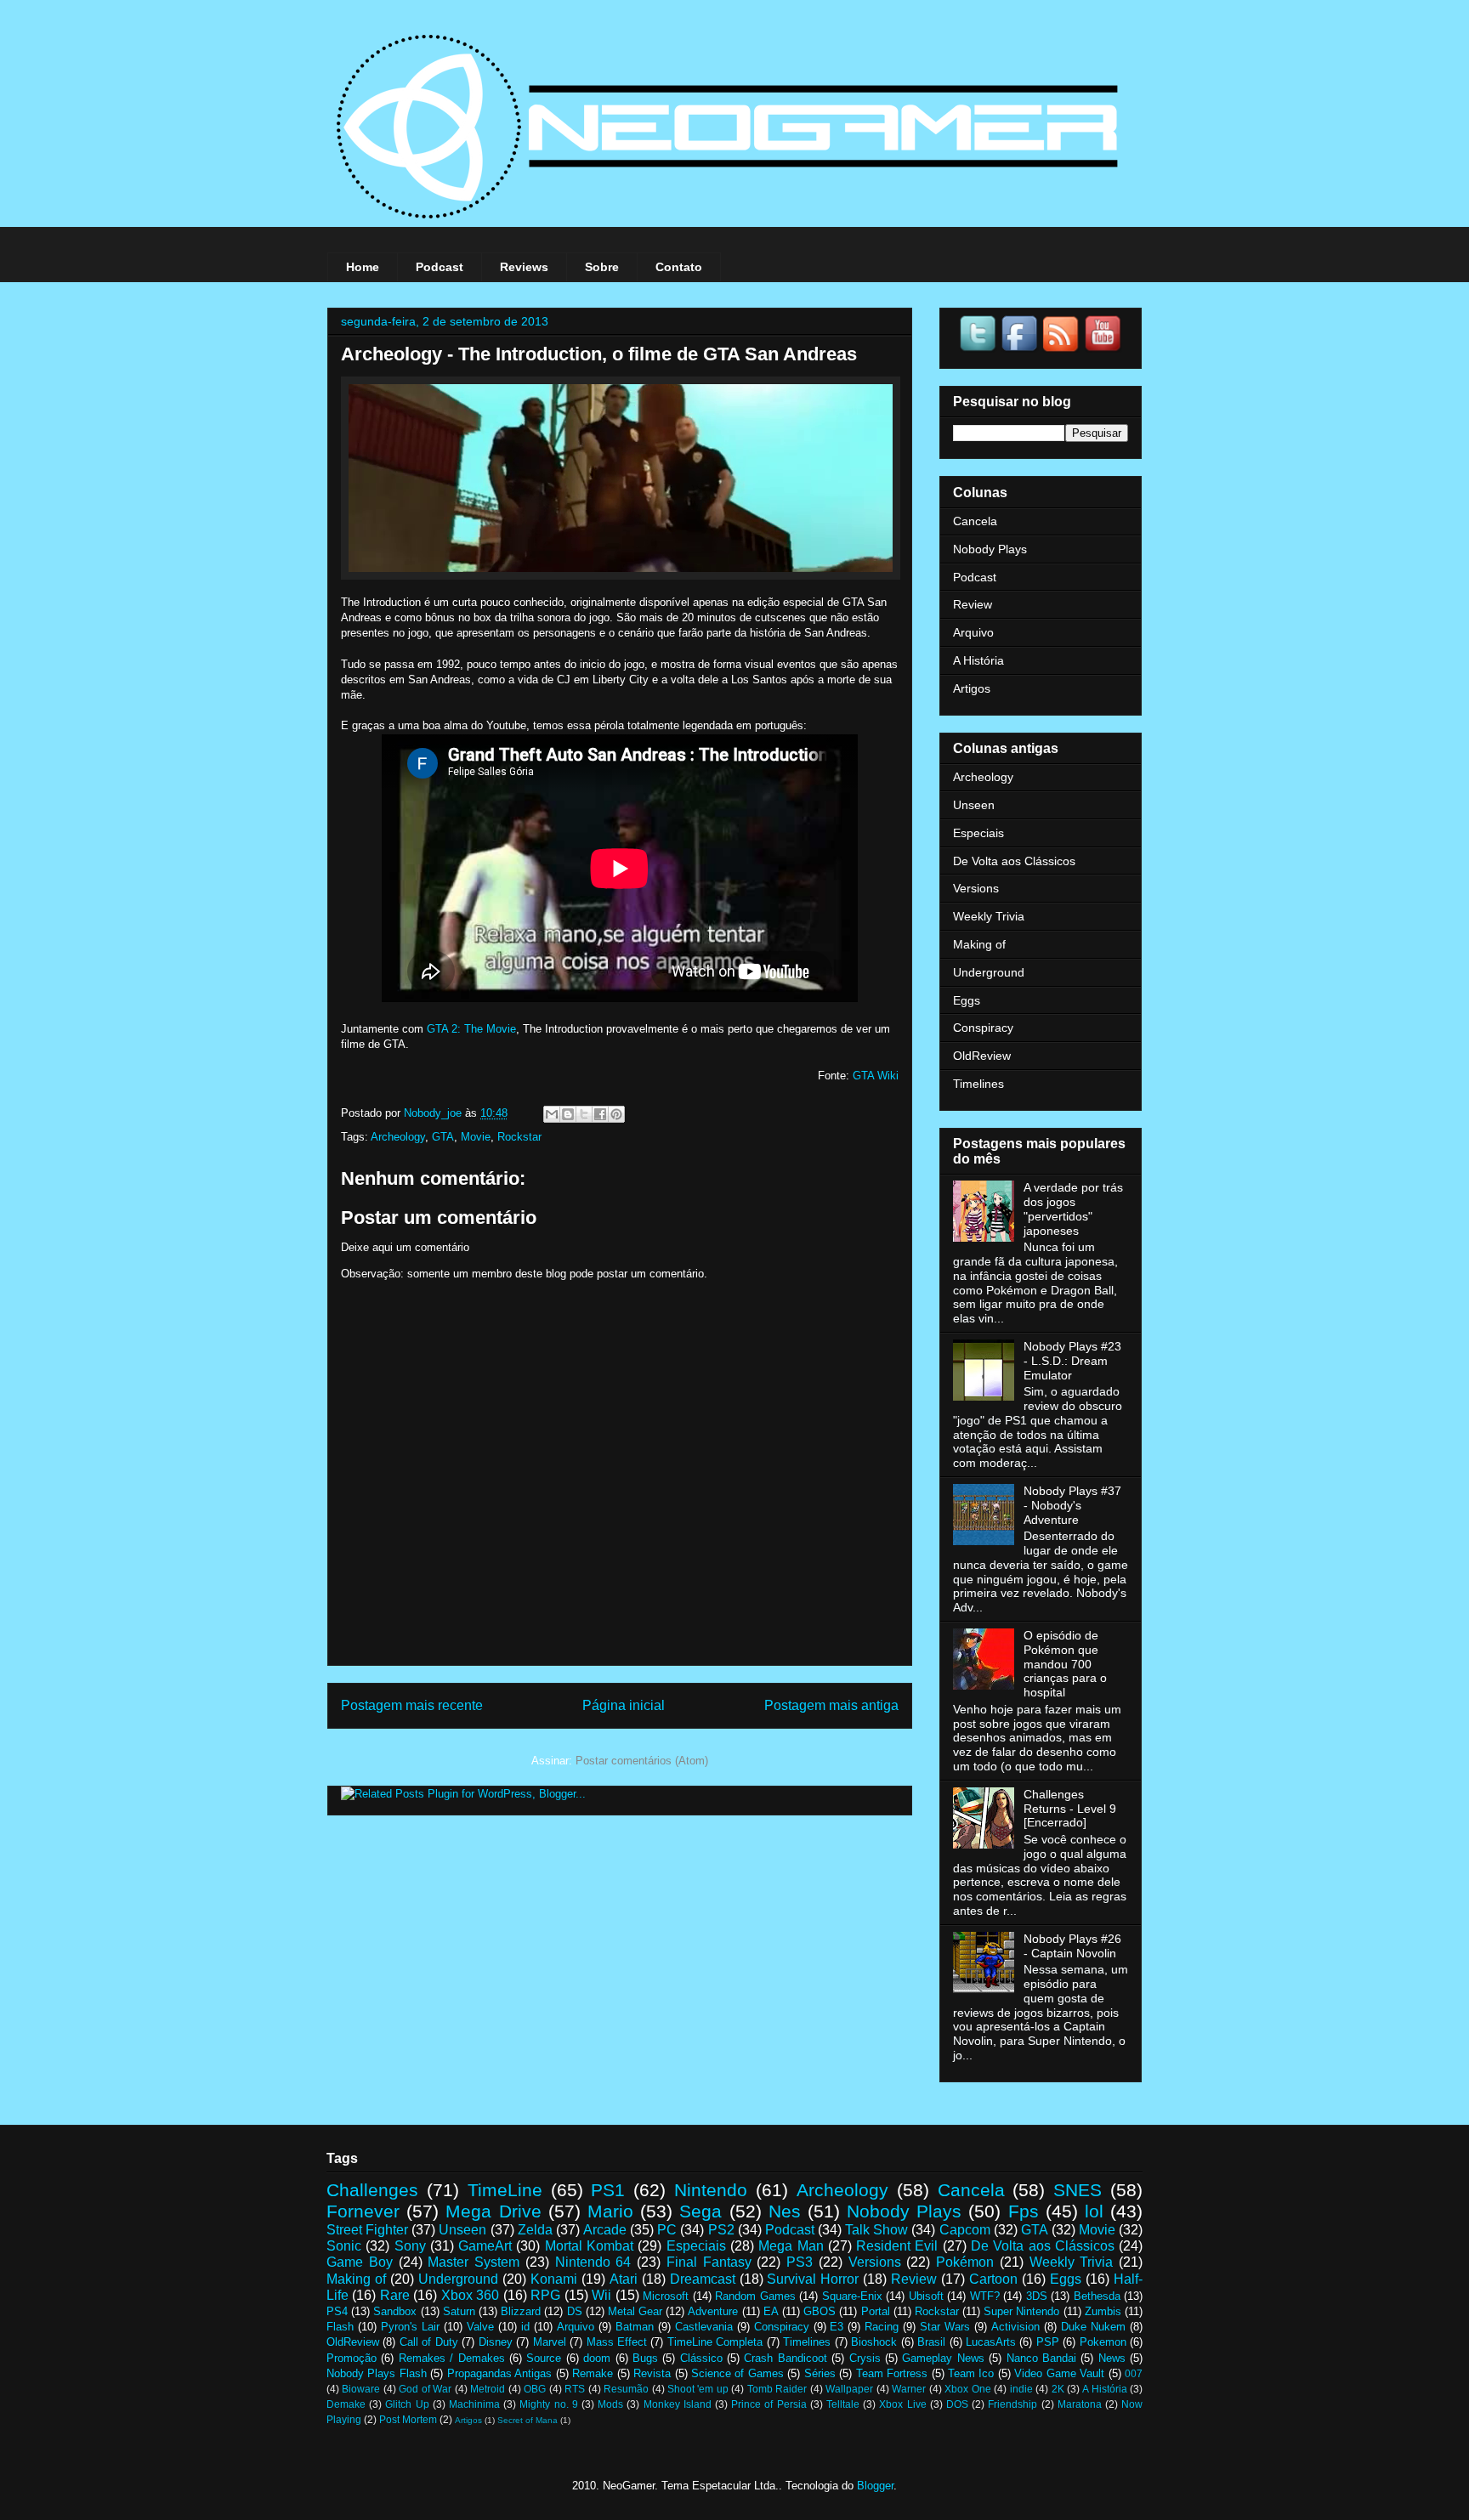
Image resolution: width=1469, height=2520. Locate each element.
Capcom (965, 2230)
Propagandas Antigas (499, 2373)
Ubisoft (926, 2296)
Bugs (645, 2358)
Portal (876, 2311)
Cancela (975, 521)
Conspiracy (983, 1028)
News (1112, 2358)
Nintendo (711, 2190)
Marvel (550, 2342)
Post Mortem (408, 2419)
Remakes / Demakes (452, 2358)
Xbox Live (902, 2404)
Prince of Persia (769, 2404)
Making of (979, 944)
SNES (1078, 2190)
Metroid (488, 2389)
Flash (340, 2327)
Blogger (875, 2486)
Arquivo (973, 632)
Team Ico (971, 2373)
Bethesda (1097, 2296)
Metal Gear (635, 2311)
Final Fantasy (709, 2262)
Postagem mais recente (412, 1705)
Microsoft (666, 2296)
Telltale (843, 2404)
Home (363, 267)
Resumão (626, 2389)
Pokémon (965, 2262)
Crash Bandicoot (785, 2358)
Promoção (352, 2358)
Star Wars (945, 2327)
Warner (909, 2389)
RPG (545, 2295)
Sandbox (395, 2311)
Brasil (931, 2342)
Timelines (978, 1084)
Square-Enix (852, 2296)
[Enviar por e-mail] (552, 1114)
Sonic (344, 2246)
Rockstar (519, 1137)
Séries (820, 2373)
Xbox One (967, 2389)
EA (771, 2311)
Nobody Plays (990, 549)
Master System (474, 2262)
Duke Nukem (1093, 2327)
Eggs (967, 1000)
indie (1021, 2389)
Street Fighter (367, 2230)
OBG (535, 2389)
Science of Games (737, 2373)
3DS (1037, 2296)
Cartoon (993, 2279)
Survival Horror (813, 2279)
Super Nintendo (1021, 2311)
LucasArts (991, 2342)
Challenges (372, 2190)
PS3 (800, 2262)
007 (1134, 2373)
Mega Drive (493, 2211)
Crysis (865, 2358)
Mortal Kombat (589, 2246)
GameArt (485, 2246)
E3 (837, 2327)
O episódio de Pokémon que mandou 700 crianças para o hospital (1065, 1664)
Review (973, 604)
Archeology (398, 1137)
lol (1094, 2211)
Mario (610, 2211)
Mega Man (791, 2246)
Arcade (605, 2230)
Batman (635, 2327)
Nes (785, 2211)
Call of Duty (429, 2342)
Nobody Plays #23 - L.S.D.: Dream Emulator (1072, 1361)
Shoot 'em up (698, 2389)
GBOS (820, 2311)
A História (978, 660)
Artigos (972, 688)
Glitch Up (407, 2404)
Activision (1015, 2327)
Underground (989, 972)
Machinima (474, 2404)
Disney (496, 2342)
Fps (1024, 2211)
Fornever (363, 2211)
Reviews (524, 267)
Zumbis (1103, 2311)
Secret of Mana (527, 2420)
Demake (346, 2404)
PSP (1048, 2342)
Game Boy (360, 2262)
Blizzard (521, 2311)
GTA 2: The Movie (471, 1029)
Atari (624, 2279)
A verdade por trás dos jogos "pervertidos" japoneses (1073, 1209)
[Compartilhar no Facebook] (600, 1114)
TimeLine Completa (715, 2342)
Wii (601, 2295)
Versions (976, 888)
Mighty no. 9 (548, 2404)
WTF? (985, 2296)
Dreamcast (703, 2279)
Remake (593, 2373)
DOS (957, 2404)
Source (544, 2358)
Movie (476, 1137)
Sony (410, 2246)
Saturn (459, 2311)
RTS (575, 2389)
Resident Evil (897, 2246)
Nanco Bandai (1041, 2358)
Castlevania (704, 2327)
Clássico (701, 2358)
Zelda (535, 2230)
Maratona (1080, 2404)
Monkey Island (678, 2404)
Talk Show (876, 2230)
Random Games (755, 2296)
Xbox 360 (470, 2295)
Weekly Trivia (989, 916)
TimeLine (505, 2190)
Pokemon (1103, 2342)
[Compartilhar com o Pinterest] (616, 1114)
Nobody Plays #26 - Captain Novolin (1072, 1946)
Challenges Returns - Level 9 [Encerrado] (1070, 1809)
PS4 (337, 2311)
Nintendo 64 (593, 2262)
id (525, 2327)
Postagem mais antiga (831, 1705)
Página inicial (624, 1705)
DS (575, 2311)
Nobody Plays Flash (377, 2373)
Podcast (440, 267)
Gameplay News (943, 2358)
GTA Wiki (876, 1076)
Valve (480, 2327)
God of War (425, 2389)
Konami (554, 2279)
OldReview (982, 1056)
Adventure (713, 2311)
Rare (395, 2295)
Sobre (602, 267)
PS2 (721, 2230)
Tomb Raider (777, 2389)
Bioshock (874, 2342)
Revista (652, 2373)
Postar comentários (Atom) (642, 1761)
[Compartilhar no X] (584, 1114)
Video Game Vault (1059, 2373)
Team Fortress (892, 2373)
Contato (679, 267)
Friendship (1012, 2404)
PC (667, 2230)
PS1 (608, 2190)
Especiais (978, 833)
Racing (882, 2327)
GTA (443, 1137)
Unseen (974, 805)
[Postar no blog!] (568, 1114)
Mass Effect (617, 2342)
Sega (700, 2211)
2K (1058, 2389)
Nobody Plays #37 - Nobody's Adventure (1072, 1505)
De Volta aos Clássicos (1014, 861)
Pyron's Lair (410, 2327)
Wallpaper (849, 2389)
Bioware (361, 2389)
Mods (610, 2404)
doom (597, 2358)
